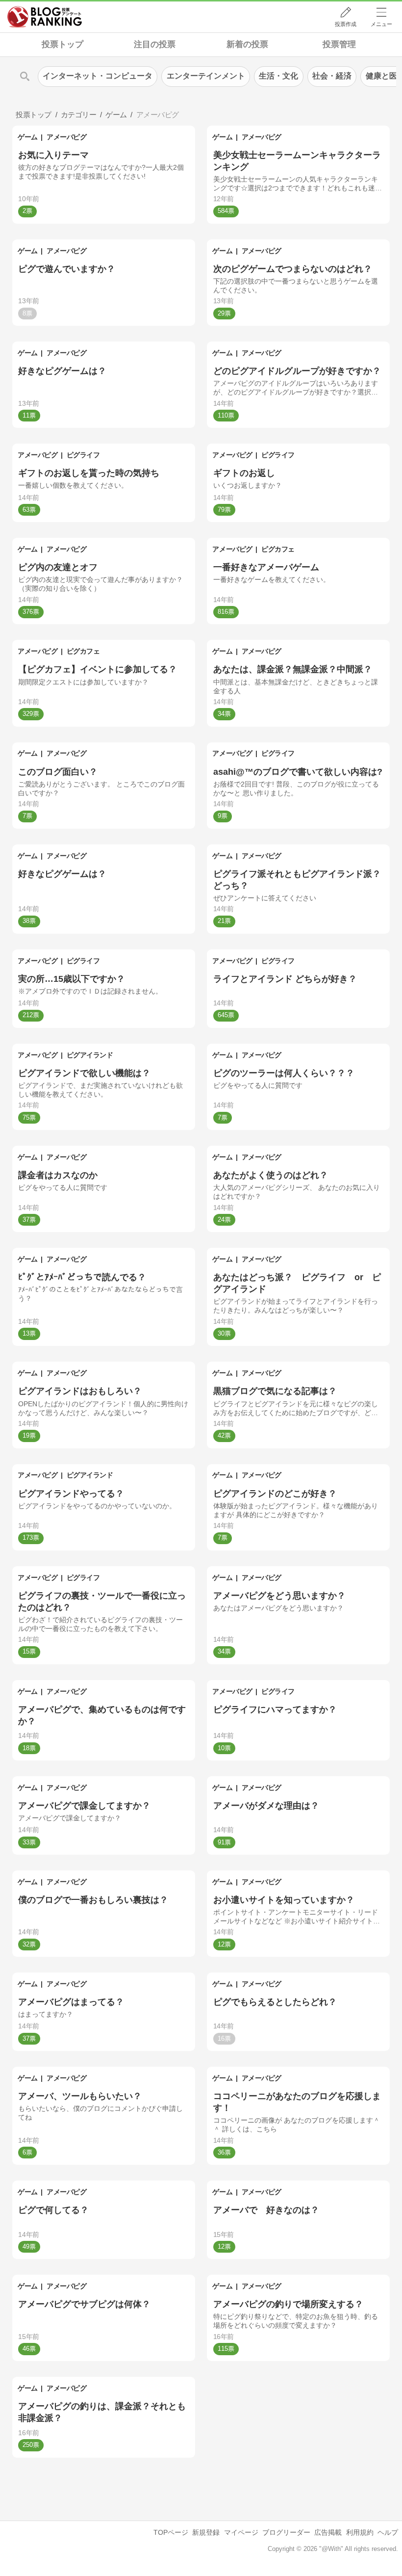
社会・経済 (332, 76)
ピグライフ (83, 455)
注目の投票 (155, 44)
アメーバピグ (66, 137)
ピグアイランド (90, 1055)
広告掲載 (328, 2532)
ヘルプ (388, 2532)
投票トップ (63, 44)
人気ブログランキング (45, 17)
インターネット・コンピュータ (98, 76)
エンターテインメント (206, 76)
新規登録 (206, 2532)
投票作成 (346, 24)
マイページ (241, 2532)
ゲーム (28, 137)
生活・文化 (278, 76)
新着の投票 (247, 44)
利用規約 (360, 2532)
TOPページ (171, 2532)
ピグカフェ (278, 549)
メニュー (381, 24)
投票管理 (339, 44)
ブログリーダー (286, 2532)
